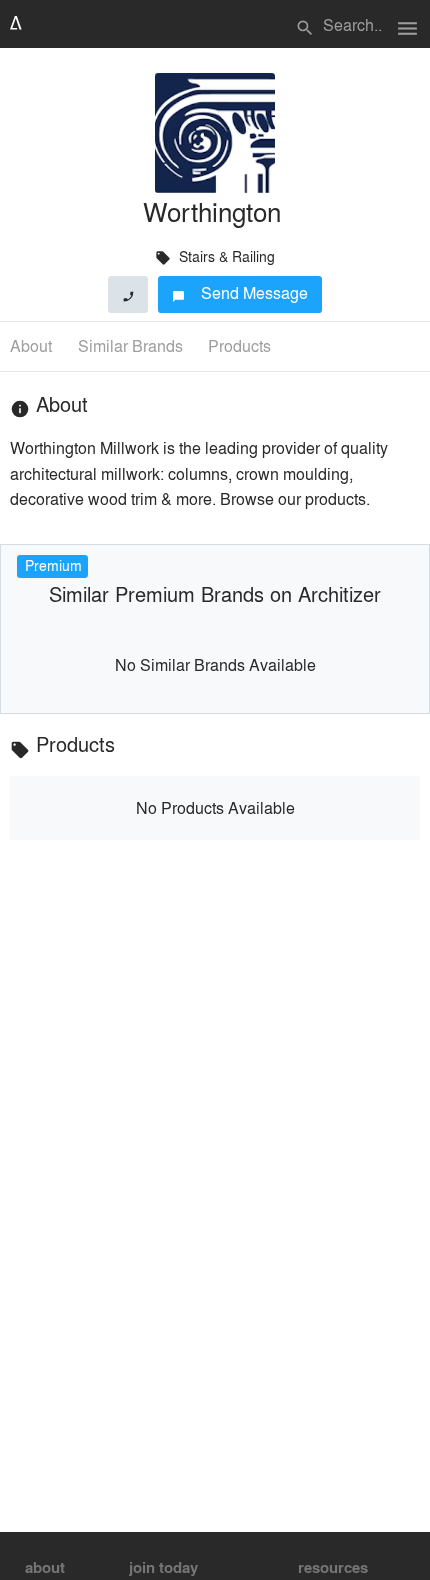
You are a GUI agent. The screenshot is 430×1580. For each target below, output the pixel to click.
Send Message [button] (240, 292)
